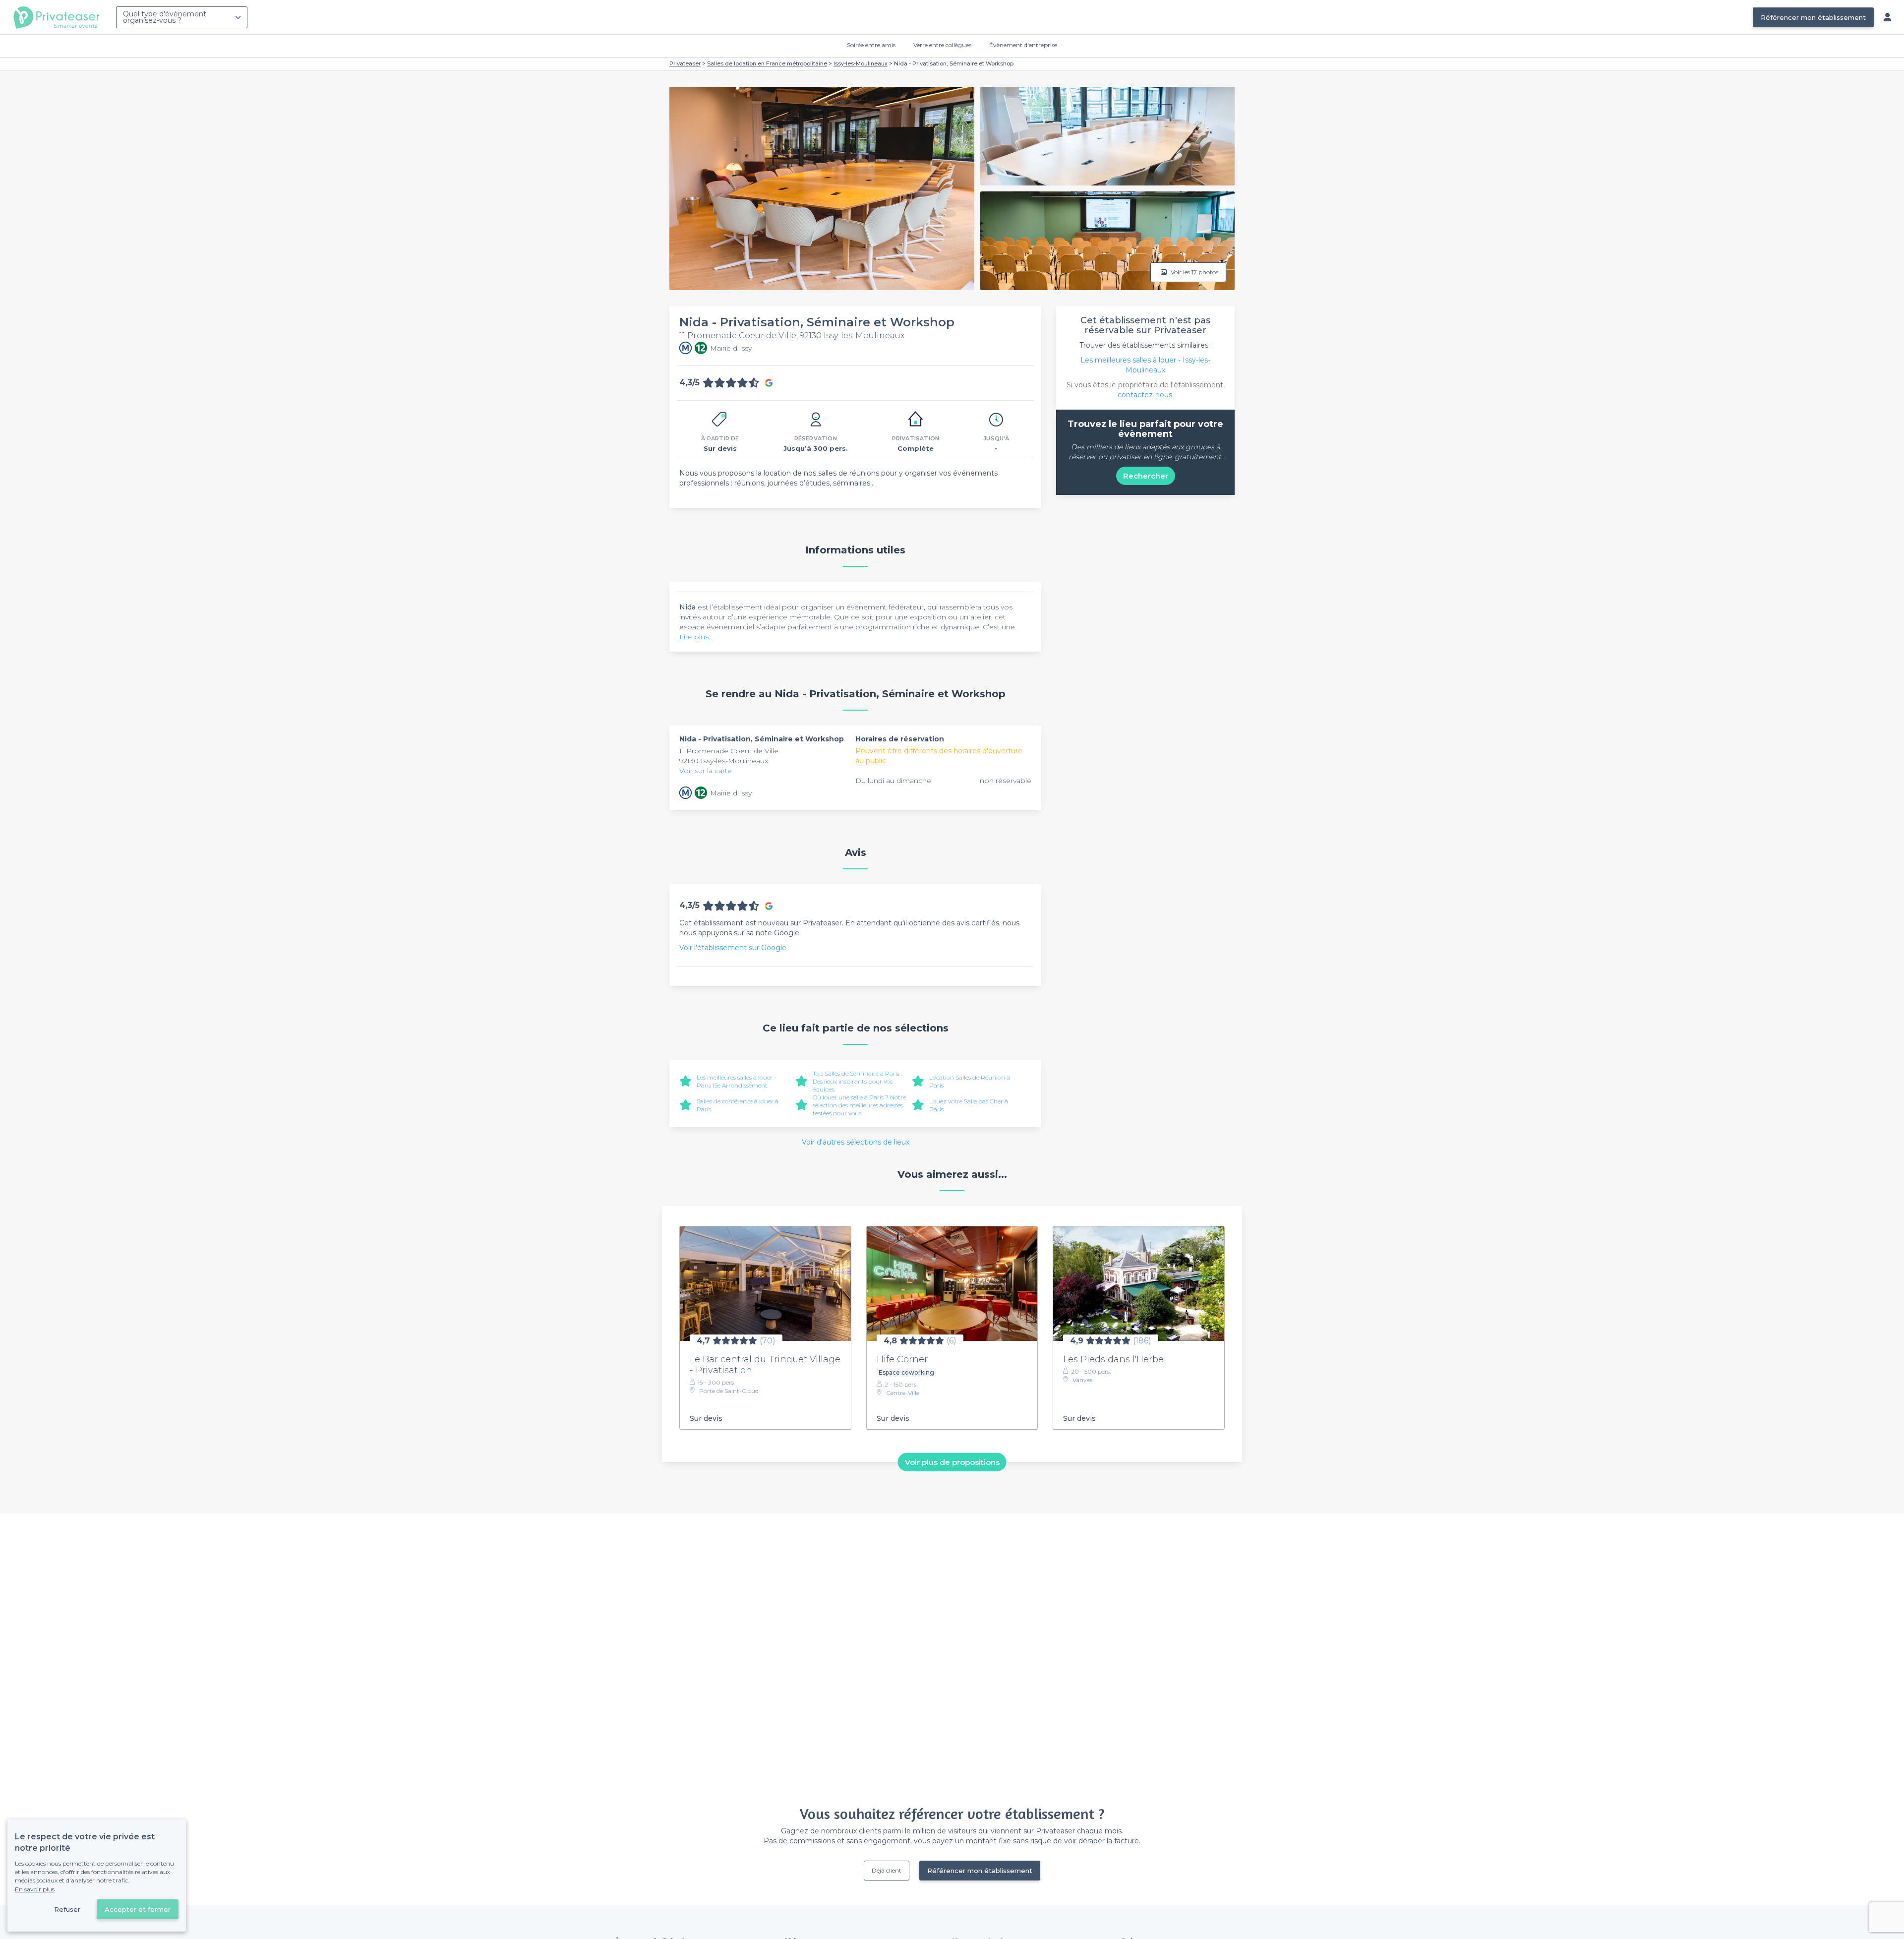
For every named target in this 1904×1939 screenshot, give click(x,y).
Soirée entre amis (871, 45)
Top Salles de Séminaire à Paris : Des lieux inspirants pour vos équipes (857, 1081)
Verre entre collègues (942, 45)
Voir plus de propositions (952, 1462)
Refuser (67, 1909)
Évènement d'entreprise (1023, 45)
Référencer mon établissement (1813, 17)
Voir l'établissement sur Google (733, 948)
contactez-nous (1145, 395)
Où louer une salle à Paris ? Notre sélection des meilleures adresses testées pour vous (859, 1105)
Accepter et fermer (138, 1909)
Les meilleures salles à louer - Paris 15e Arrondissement (737, 1081)
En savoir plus (35, 1889)
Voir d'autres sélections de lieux (856, 1142)
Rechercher (1146, 476)
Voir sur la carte (706, 771)
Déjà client (887, 1870)
